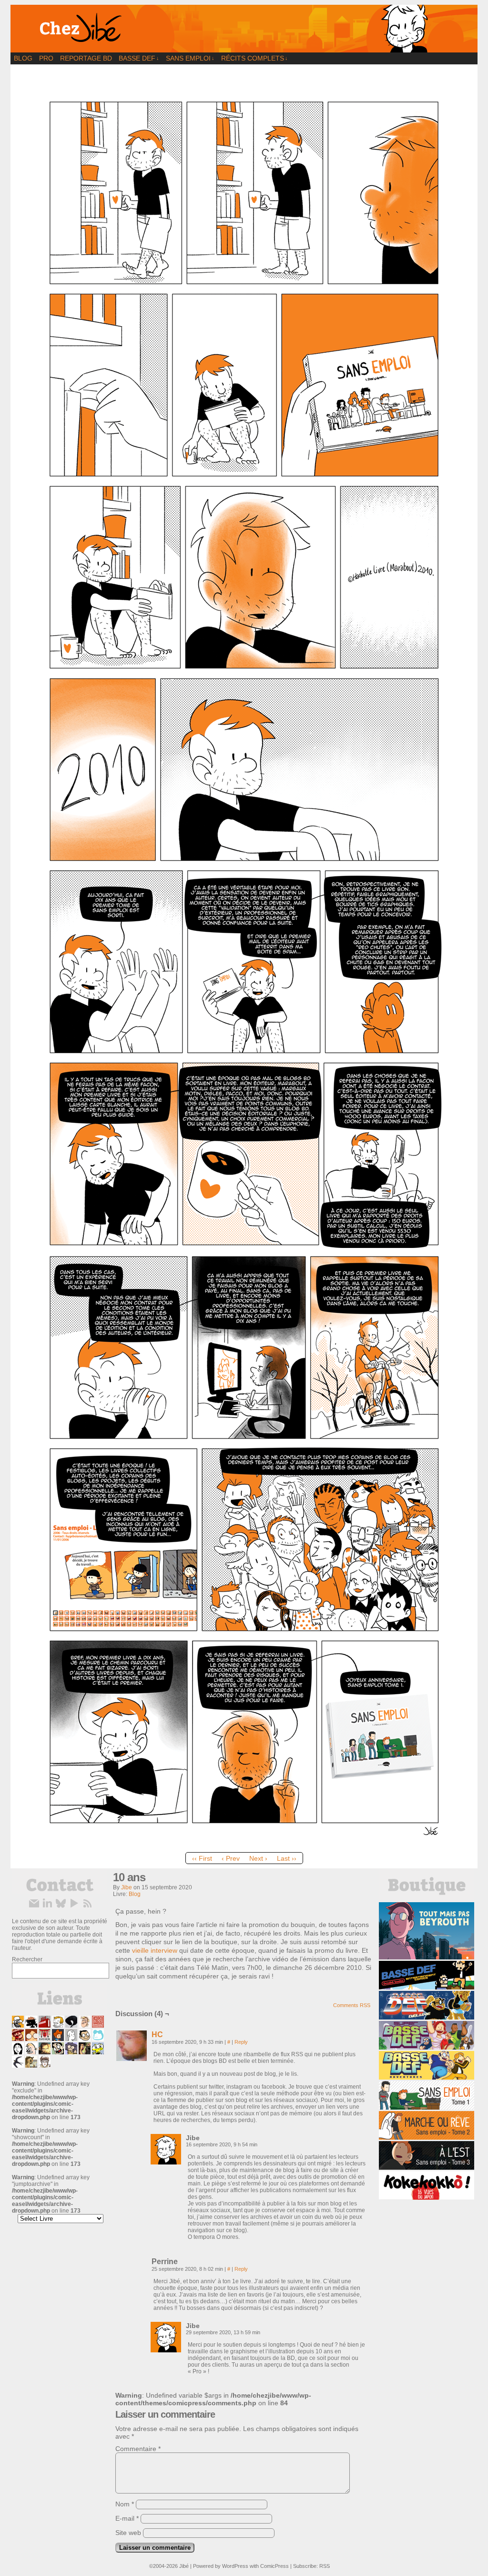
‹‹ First (202, 1858)
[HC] (132, 2059)
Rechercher (27, 1959)
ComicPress (274, 2566)
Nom (125, 2504)
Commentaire (138, 2449)
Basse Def (139, 58)
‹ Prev (231, 1858)
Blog (23, 58)
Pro (46, 58)
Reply (241, 2042)
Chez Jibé (244, 29)
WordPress (235, 2566)
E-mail (127, 2518)
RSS (325, 2566)
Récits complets (254, 58)
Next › (258, 1858)
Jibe (127, 1887)
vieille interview (155, 1950)
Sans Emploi (190, 58)
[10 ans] (244, 1845)
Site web (128, 2533)
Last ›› (287, 1858)
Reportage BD (86, 58)
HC (157, 2035)
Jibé (184, 2566)
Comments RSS (352, 2005)
